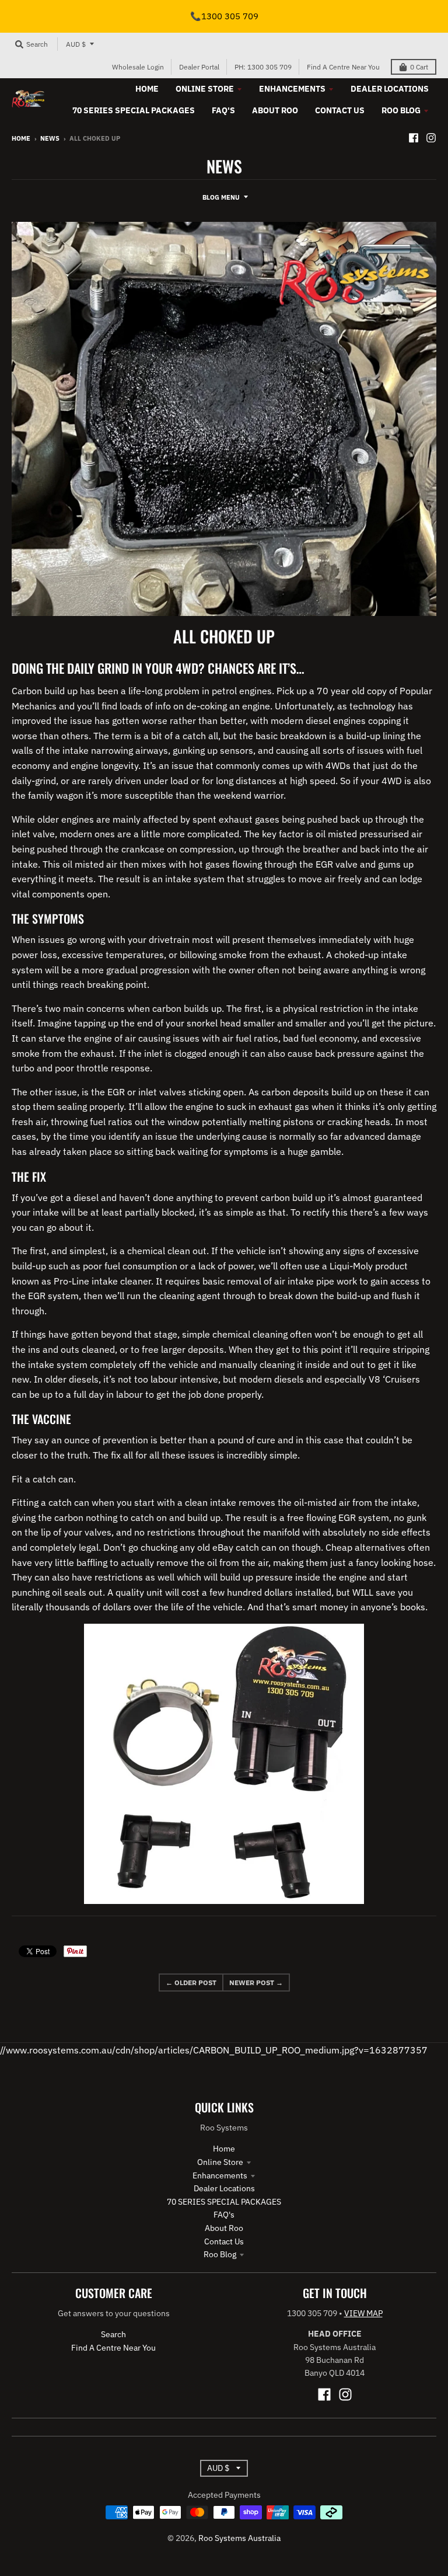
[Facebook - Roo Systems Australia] (414, 138)
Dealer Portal (199, 67)
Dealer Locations (224, 2188)
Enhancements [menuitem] (292, 89)
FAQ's (224, 2215)
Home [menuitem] (147, 89)
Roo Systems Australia (239, 2538)
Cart (419, 67)
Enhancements (220, 2175)
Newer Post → (256, 1983)
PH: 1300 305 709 (263, 67)
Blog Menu (221, 197)
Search (113, 2334)
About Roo (224, 2228)
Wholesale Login (138, 67)
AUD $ (76, 44)
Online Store (220, 2162)
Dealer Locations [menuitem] (390, 89)
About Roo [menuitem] (275, 110)
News (50, 138)
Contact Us (224, 2241)
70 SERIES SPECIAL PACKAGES (224, 2202)
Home (21, 138)
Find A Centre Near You (343, 67)
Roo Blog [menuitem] (401, 110)
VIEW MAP (363, 2313)
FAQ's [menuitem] (223, 110)
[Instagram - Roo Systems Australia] (431, 138)
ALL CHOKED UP (224, 636)
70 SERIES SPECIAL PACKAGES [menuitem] (134, 110)
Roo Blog (220, 2254)
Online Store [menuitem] (205, 89)
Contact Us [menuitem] (340, 110)
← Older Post (191, 1983)
